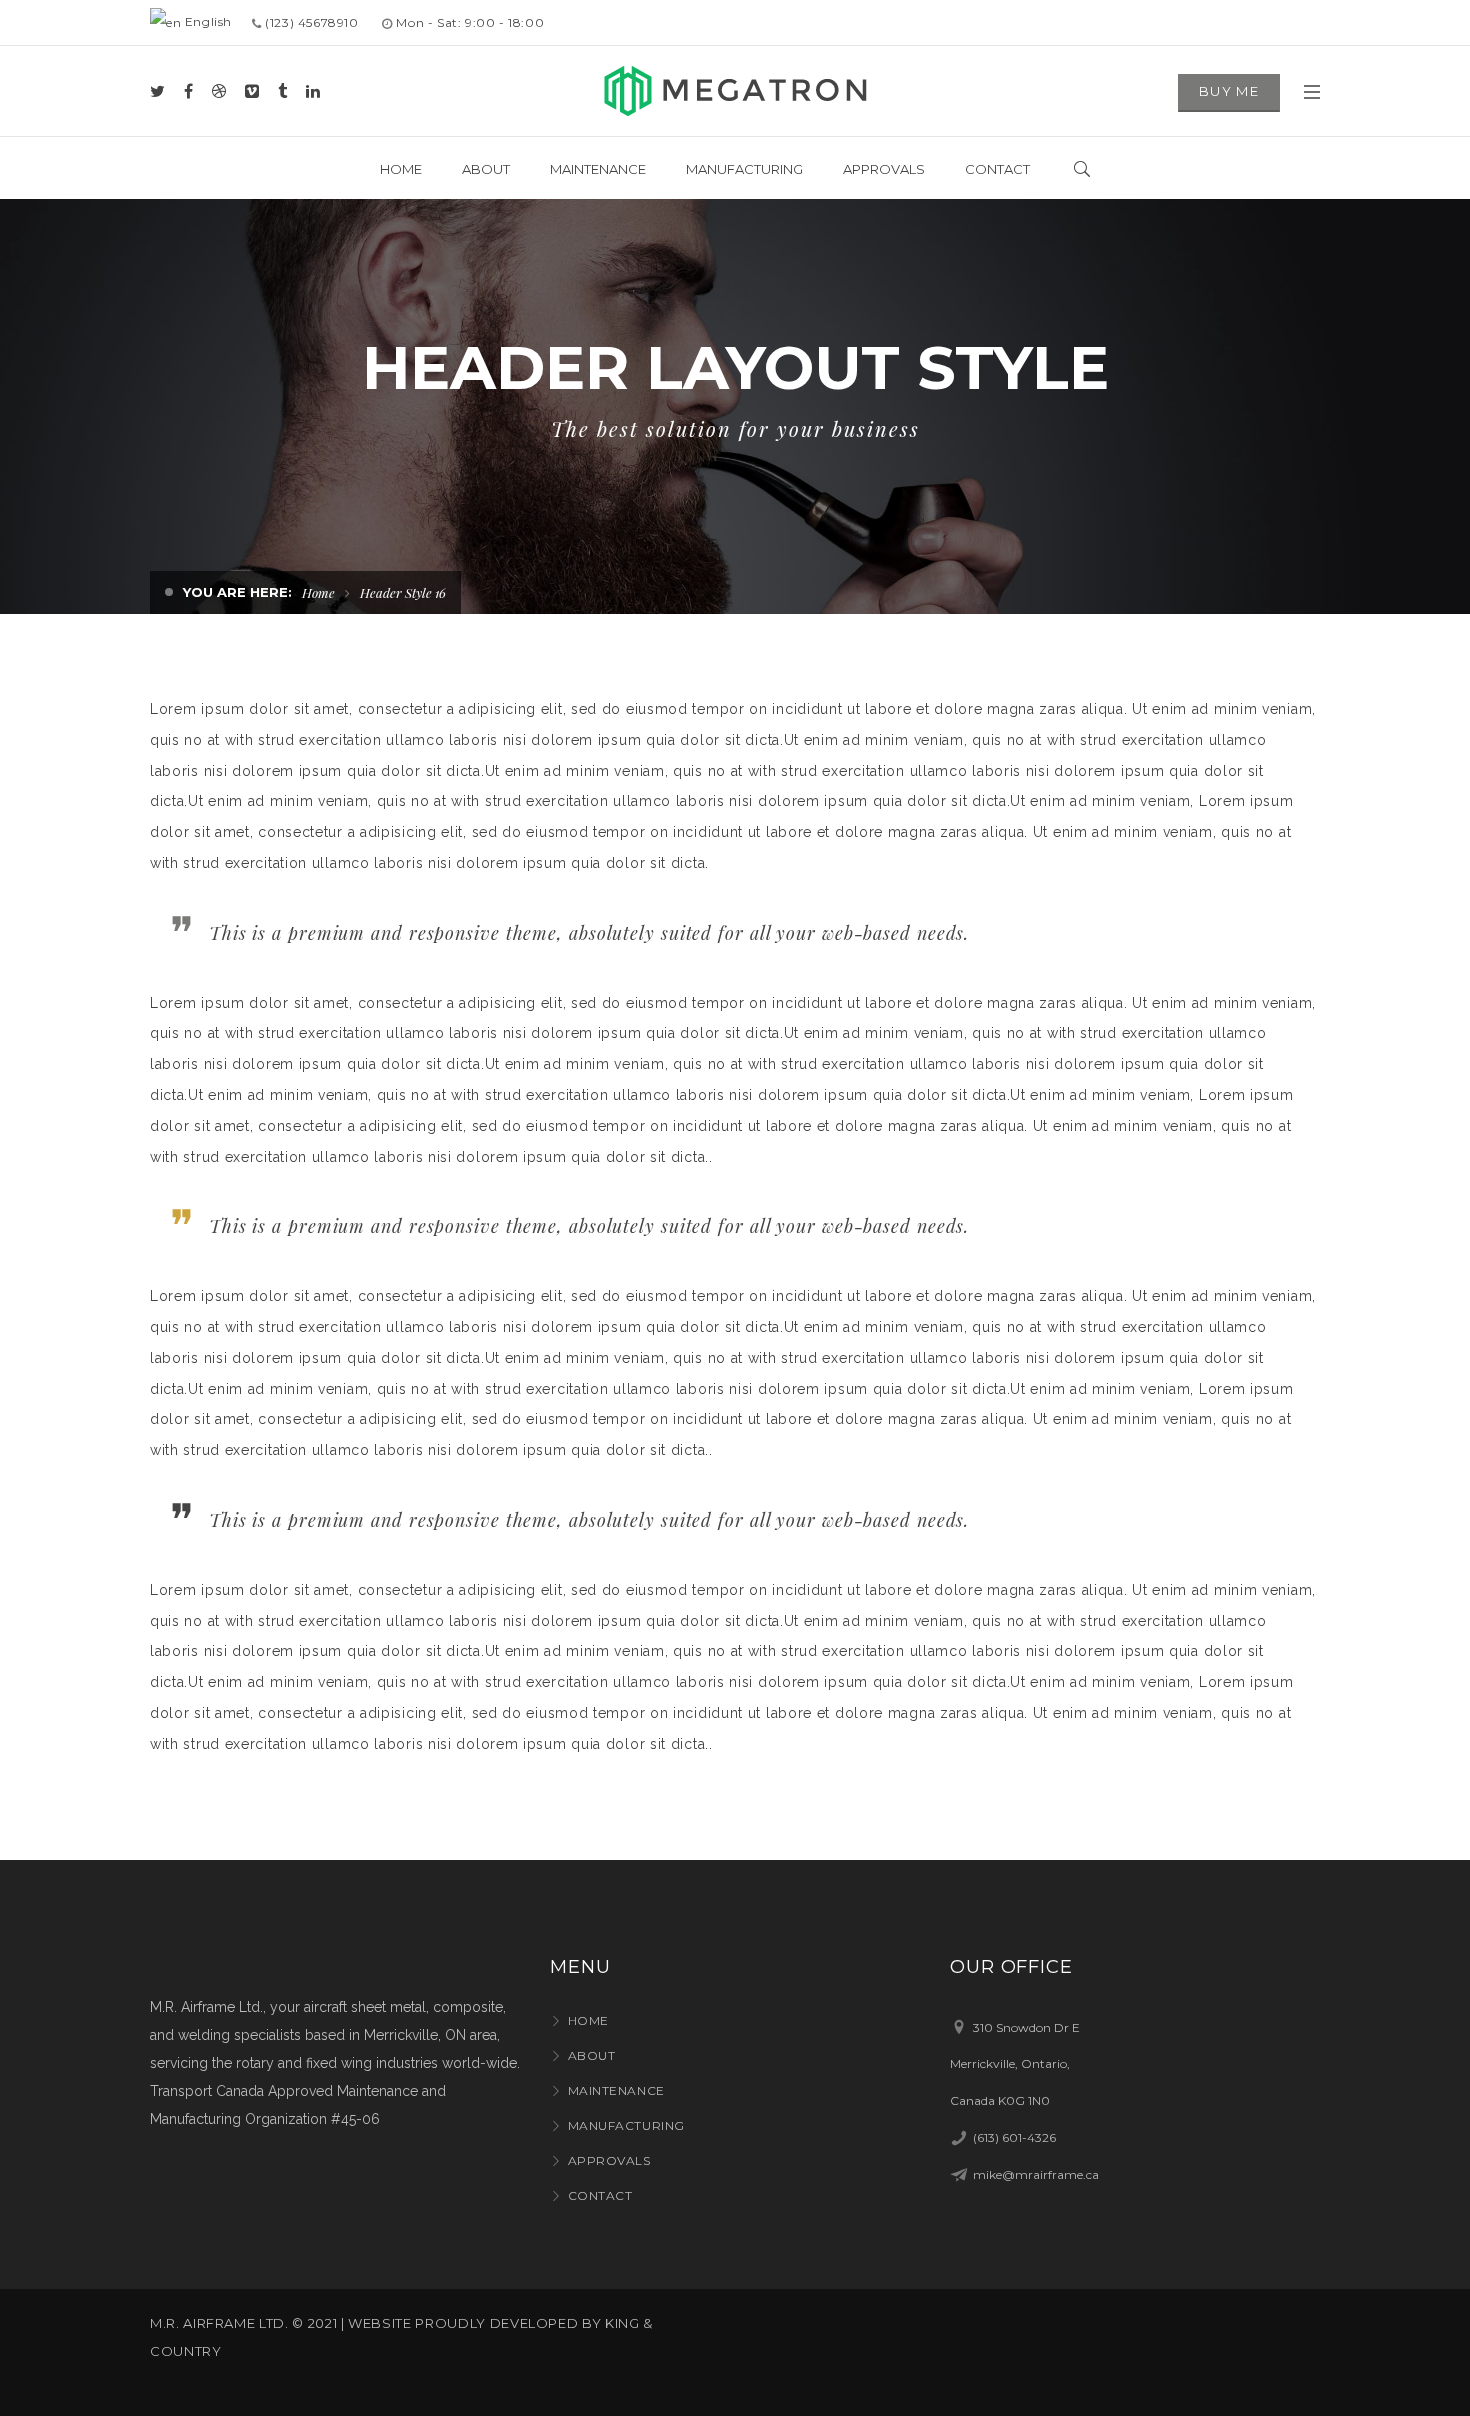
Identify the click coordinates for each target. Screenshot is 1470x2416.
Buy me (1229, 91)
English (206, 21)
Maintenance (616, 2090)
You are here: (237, 592)
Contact (600, 2195)
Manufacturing (626, 2125)
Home (318, 592)
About (591, 2055)
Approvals (609, 2160)
